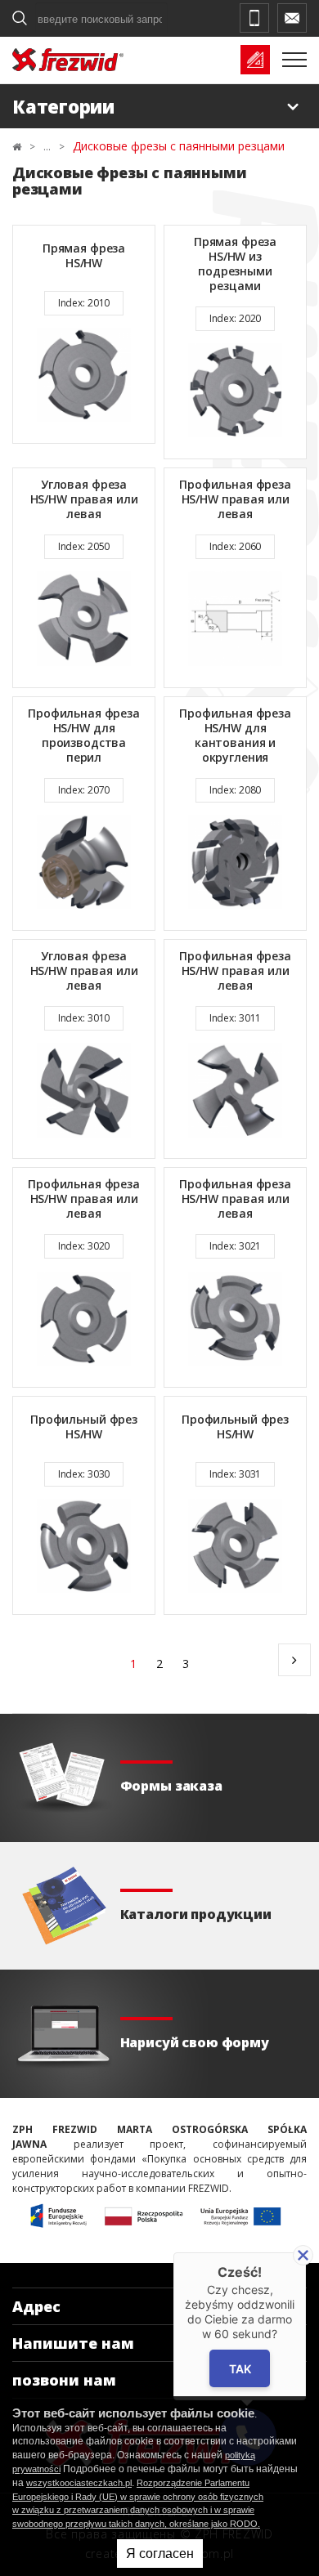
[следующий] (294, 1660)
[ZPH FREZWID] (68, 60)
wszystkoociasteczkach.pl (79, 2483)
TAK (240, 2369)
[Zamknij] (303, 2255)
